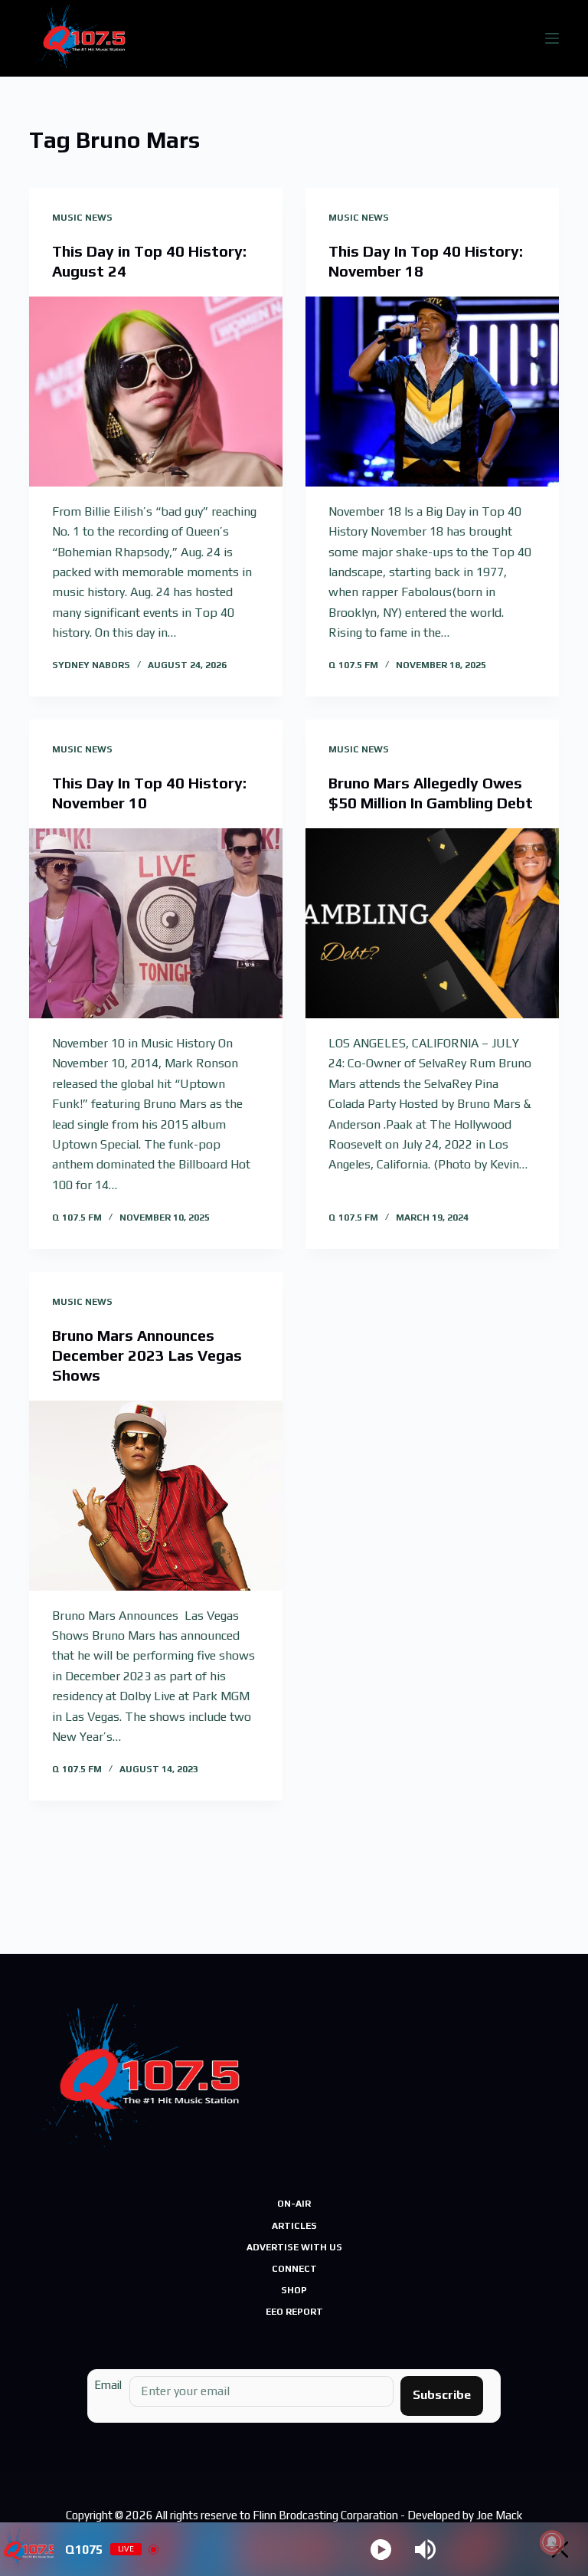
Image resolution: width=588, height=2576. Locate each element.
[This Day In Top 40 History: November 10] (156, 923)
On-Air (294, 2204)
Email (108, 2385)
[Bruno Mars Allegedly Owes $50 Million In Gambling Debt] (432, 923)
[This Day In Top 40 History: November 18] (432, 392)
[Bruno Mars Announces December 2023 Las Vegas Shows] (156, 1496)
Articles (294, 2226)
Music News (82, 218)
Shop (294, 2290)
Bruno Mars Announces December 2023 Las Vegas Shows (147, 1355)
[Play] (381, 2550)
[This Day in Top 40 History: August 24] (156, 392)
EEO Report (294, 2312)
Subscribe (442, 2395)
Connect (294, 2269)
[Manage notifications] (552, 2542)
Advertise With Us (294, 2247)
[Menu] (552, 38)
